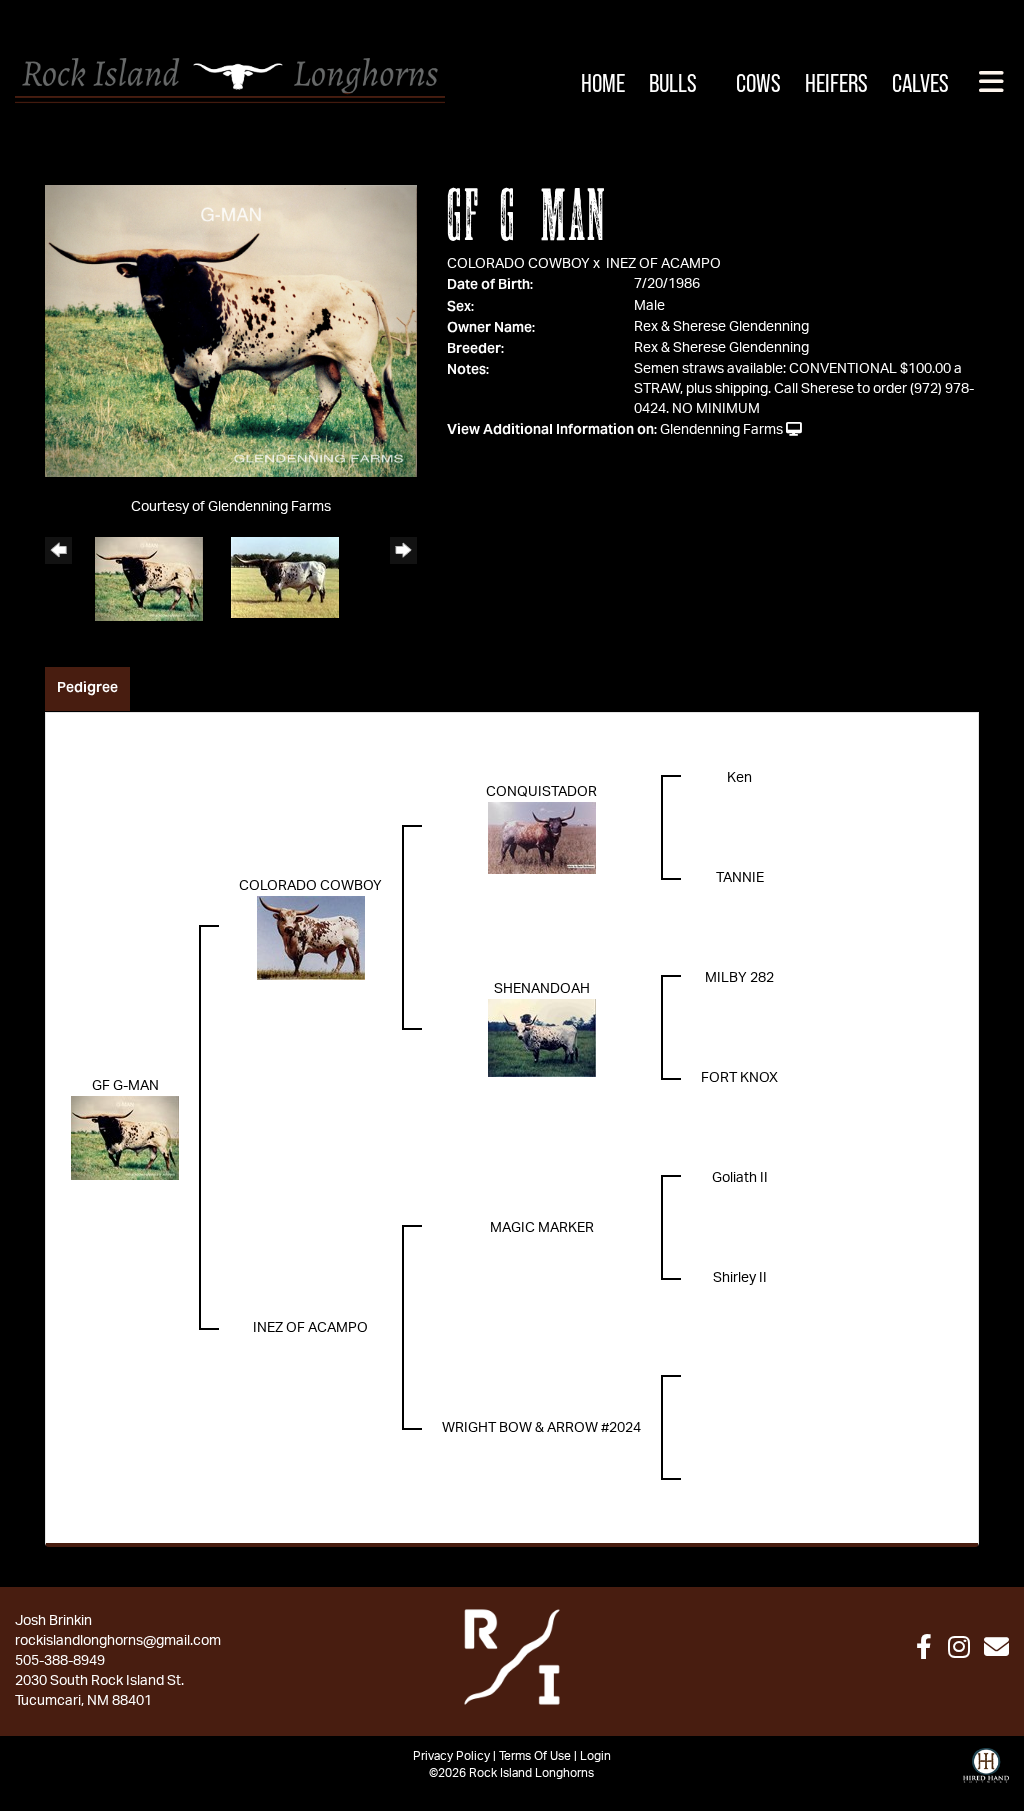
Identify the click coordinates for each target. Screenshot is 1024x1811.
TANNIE (740, 878)
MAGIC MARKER (542, 1228)
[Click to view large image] (231, 331)
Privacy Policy (451, 1756)
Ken (739, 778)
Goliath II (740, 1178)
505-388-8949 (60, 1661)
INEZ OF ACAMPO (663, 264)
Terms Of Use (535, 1756)
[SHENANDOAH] (542, 1038)
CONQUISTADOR (541, 792)
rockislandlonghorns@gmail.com (118, 1641)
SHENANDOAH (542, 989)
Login (595, 1756)
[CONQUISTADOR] (542, 838)
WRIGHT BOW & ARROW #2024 (541, 1428)
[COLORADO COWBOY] (311, 938)
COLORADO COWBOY (518, 264)
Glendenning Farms (721, 430)
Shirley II (740, 1278)
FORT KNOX (739, 1078)
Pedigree (87, 687)
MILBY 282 (739, 978)
